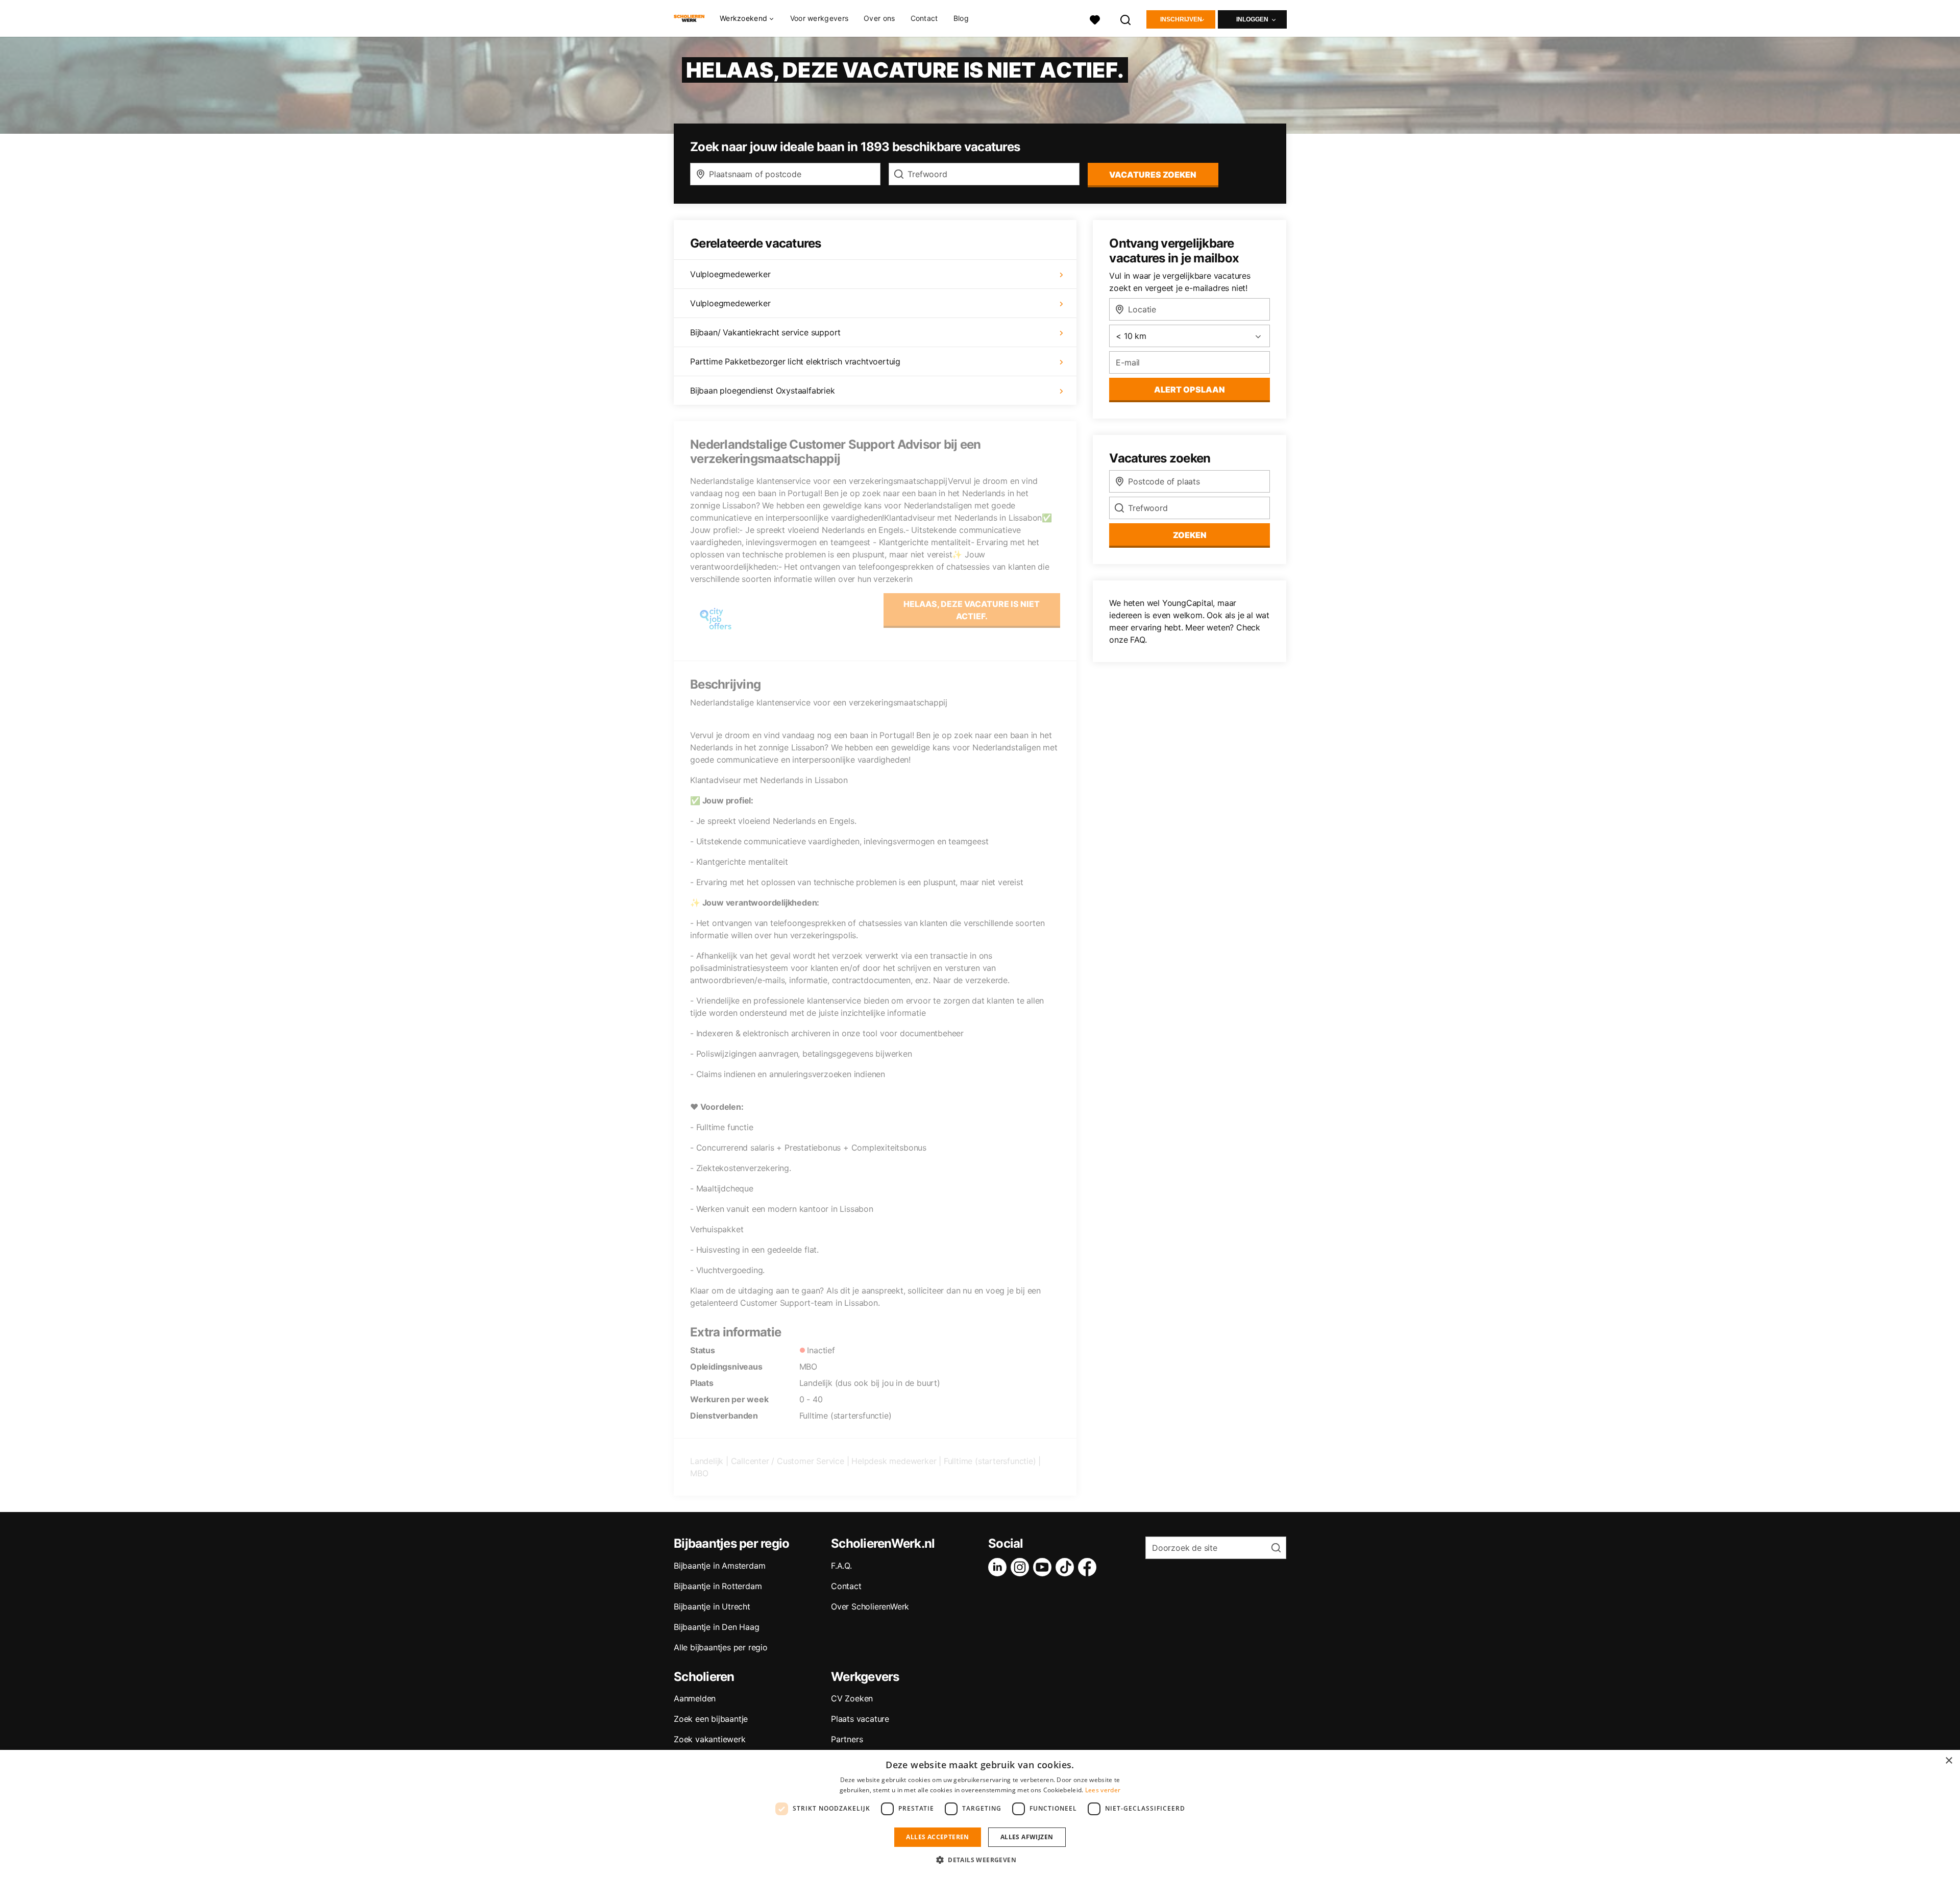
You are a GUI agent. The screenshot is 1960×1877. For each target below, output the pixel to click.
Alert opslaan (1190, 389)
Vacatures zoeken (1153, 175)
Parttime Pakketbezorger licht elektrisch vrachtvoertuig (795, 361)
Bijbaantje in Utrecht (712, 1606)
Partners (847, 1739)
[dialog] (980, 1813)
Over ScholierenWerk (870, 1606)
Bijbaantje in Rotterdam (718, 1586)
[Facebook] (1089, 1567)
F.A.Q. (841, 1566)
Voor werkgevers (819, 18)
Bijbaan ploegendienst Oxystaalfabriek (763, 391)
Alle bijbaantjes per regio (721, 1647)
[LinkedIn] (999, 1567)
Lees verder (1103, 1790)
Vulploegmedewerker (730, 274)
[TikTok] (1067, 1567)
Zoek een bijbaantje (711, 1719)
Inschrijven (1181, 19)
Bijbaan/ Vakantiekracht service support (765, 332)
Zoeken (1190, 535)
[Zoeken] (1126, 19)
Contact (924, 18)
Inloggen (1252, 19)
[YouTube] (1044, 1567)
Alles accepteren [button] (937, 1837)
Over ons (879, 18)
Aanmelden (695, 1698)
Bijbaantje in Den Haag (717, 1627)
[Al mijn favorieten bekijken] (1095, 19)
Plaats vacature (860, 1719)
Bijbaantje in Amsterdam (719, 1566)
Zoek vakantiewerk (710, 1739)
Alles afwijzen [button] (1027, 1837)
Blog (961, 18)
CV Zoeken (852, 1698)
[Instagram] (1022, 1567)
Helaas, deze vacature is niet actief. (972, 610)
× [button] (1949, 1761)
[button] (980, 1860)
